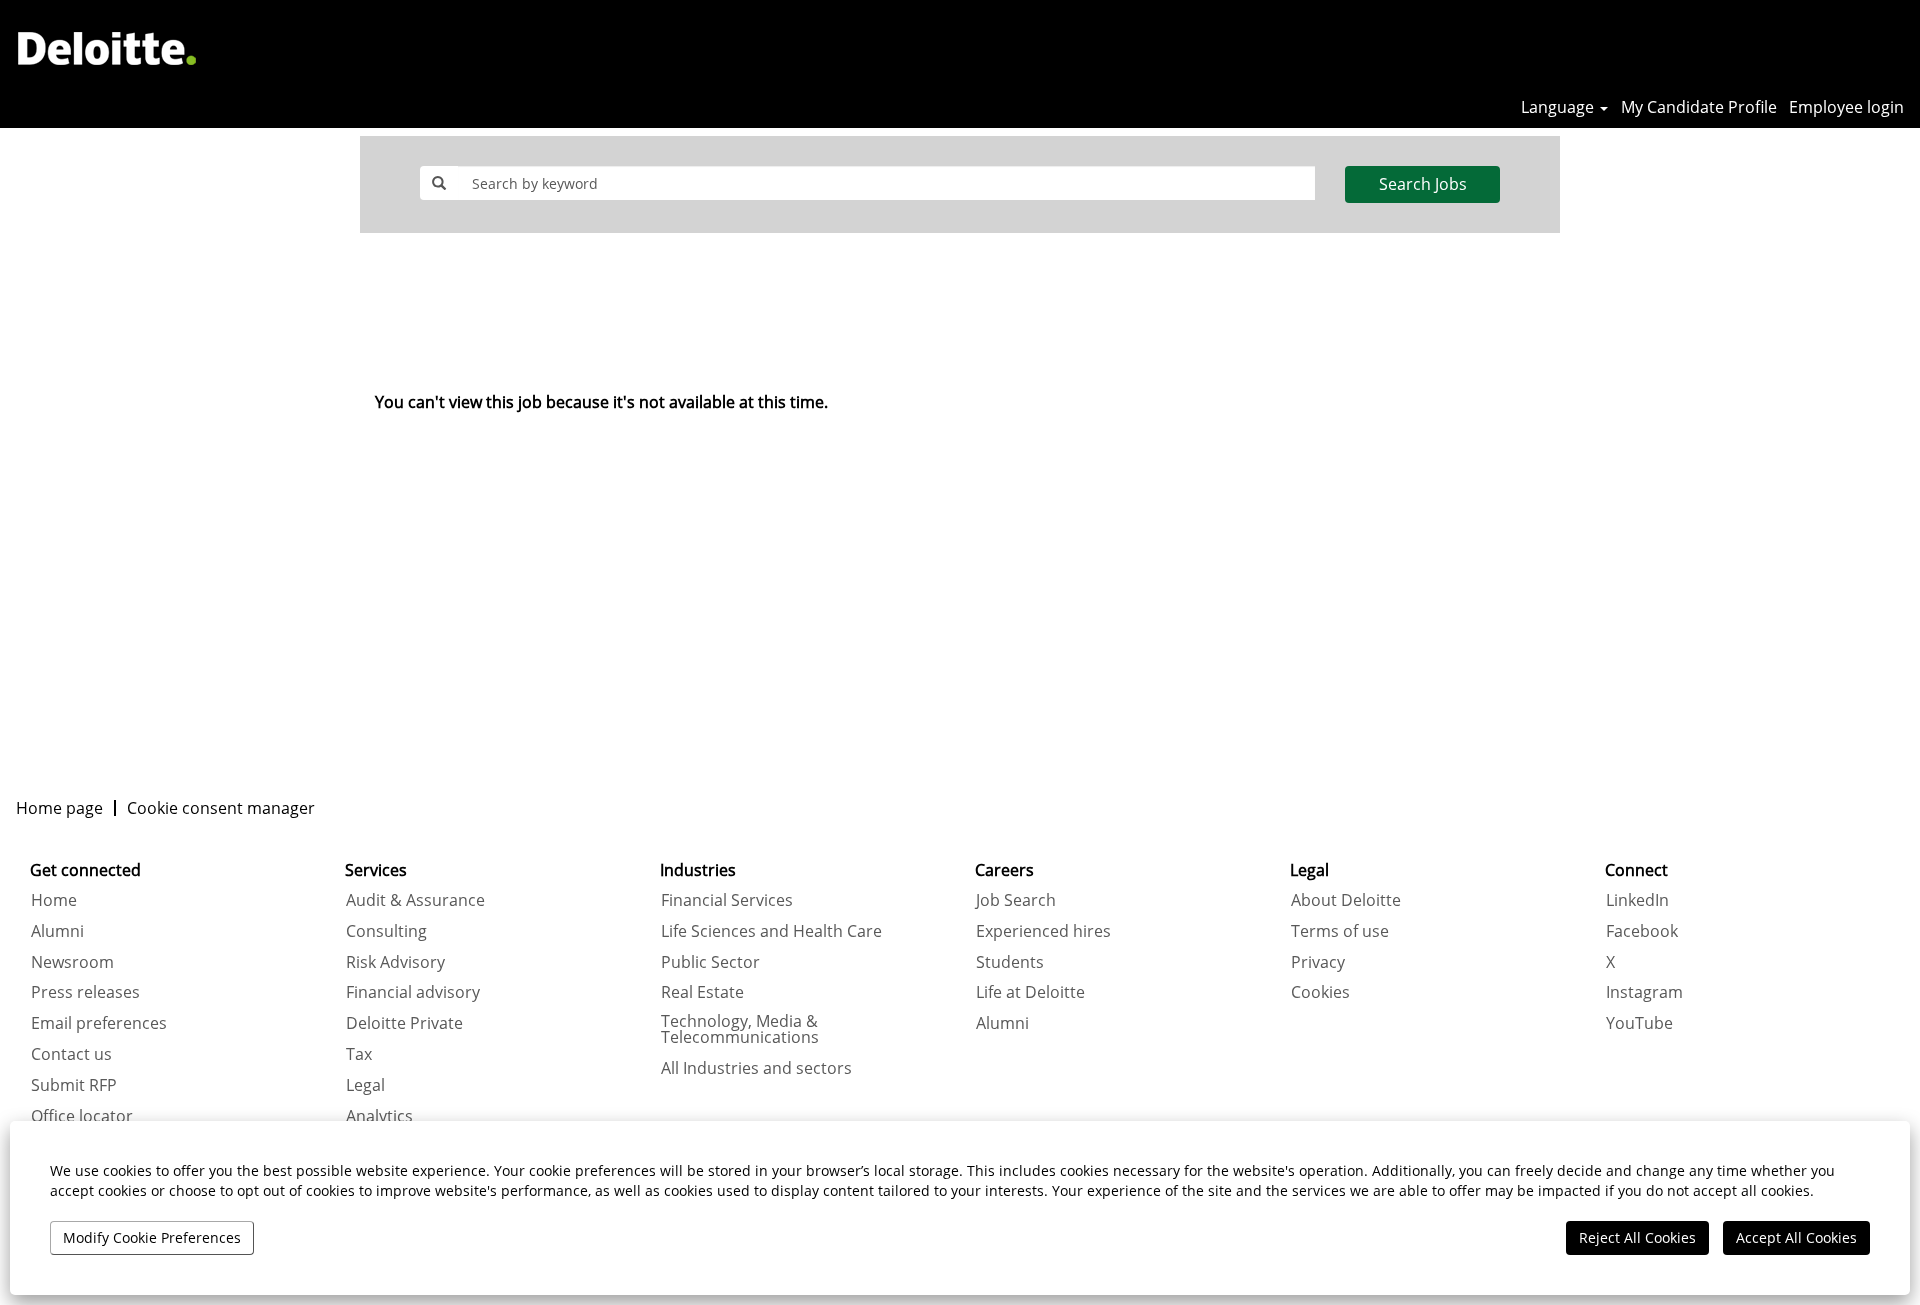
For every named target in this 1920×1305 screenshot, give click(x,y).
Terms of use (1340, 931)
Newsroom (72, 962)
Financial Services (727, 900)
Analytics (379, 1116)
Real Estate (702, 992)
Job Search (1016, 900)
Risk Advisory (395, 962)
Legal (365, 1085)
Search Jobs (1423, 184)
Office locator (82, 1116)
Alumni (57, 931)
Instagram (1644, 992)
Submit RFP (74, 1085)
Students (1010, 962)
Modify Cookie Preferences (152, 1237)
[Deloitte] (107, 48)
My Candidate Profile (1699, 107)
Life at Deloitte (1030, 992)
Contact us (71, 1054)
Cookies (1320, 992)
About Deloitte (1346, 900)
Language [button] (1559, 107)
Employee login (1846, 107)
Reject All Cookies (1637, 1237)
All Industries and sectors (756, 1068)
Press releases (85, 992)
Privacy (1318, 962)
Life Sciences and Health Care (771, 931)
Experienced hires (1043, 931)
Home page (59, 808)
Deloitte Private (404, 1023)
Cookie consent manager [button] (221, 808)
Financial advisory (413, 992)
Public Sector (710, 962)
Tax (359, 1054)
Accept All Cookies (1796, 1237)
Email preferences (99, 1023)
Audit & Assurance (415, 900)
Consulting (386, 931)
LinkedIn (1637, 900)
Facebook (1642, 931)
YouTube (1639, 1023)
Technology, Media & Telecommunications (740, 1029)
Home (54, 900)
